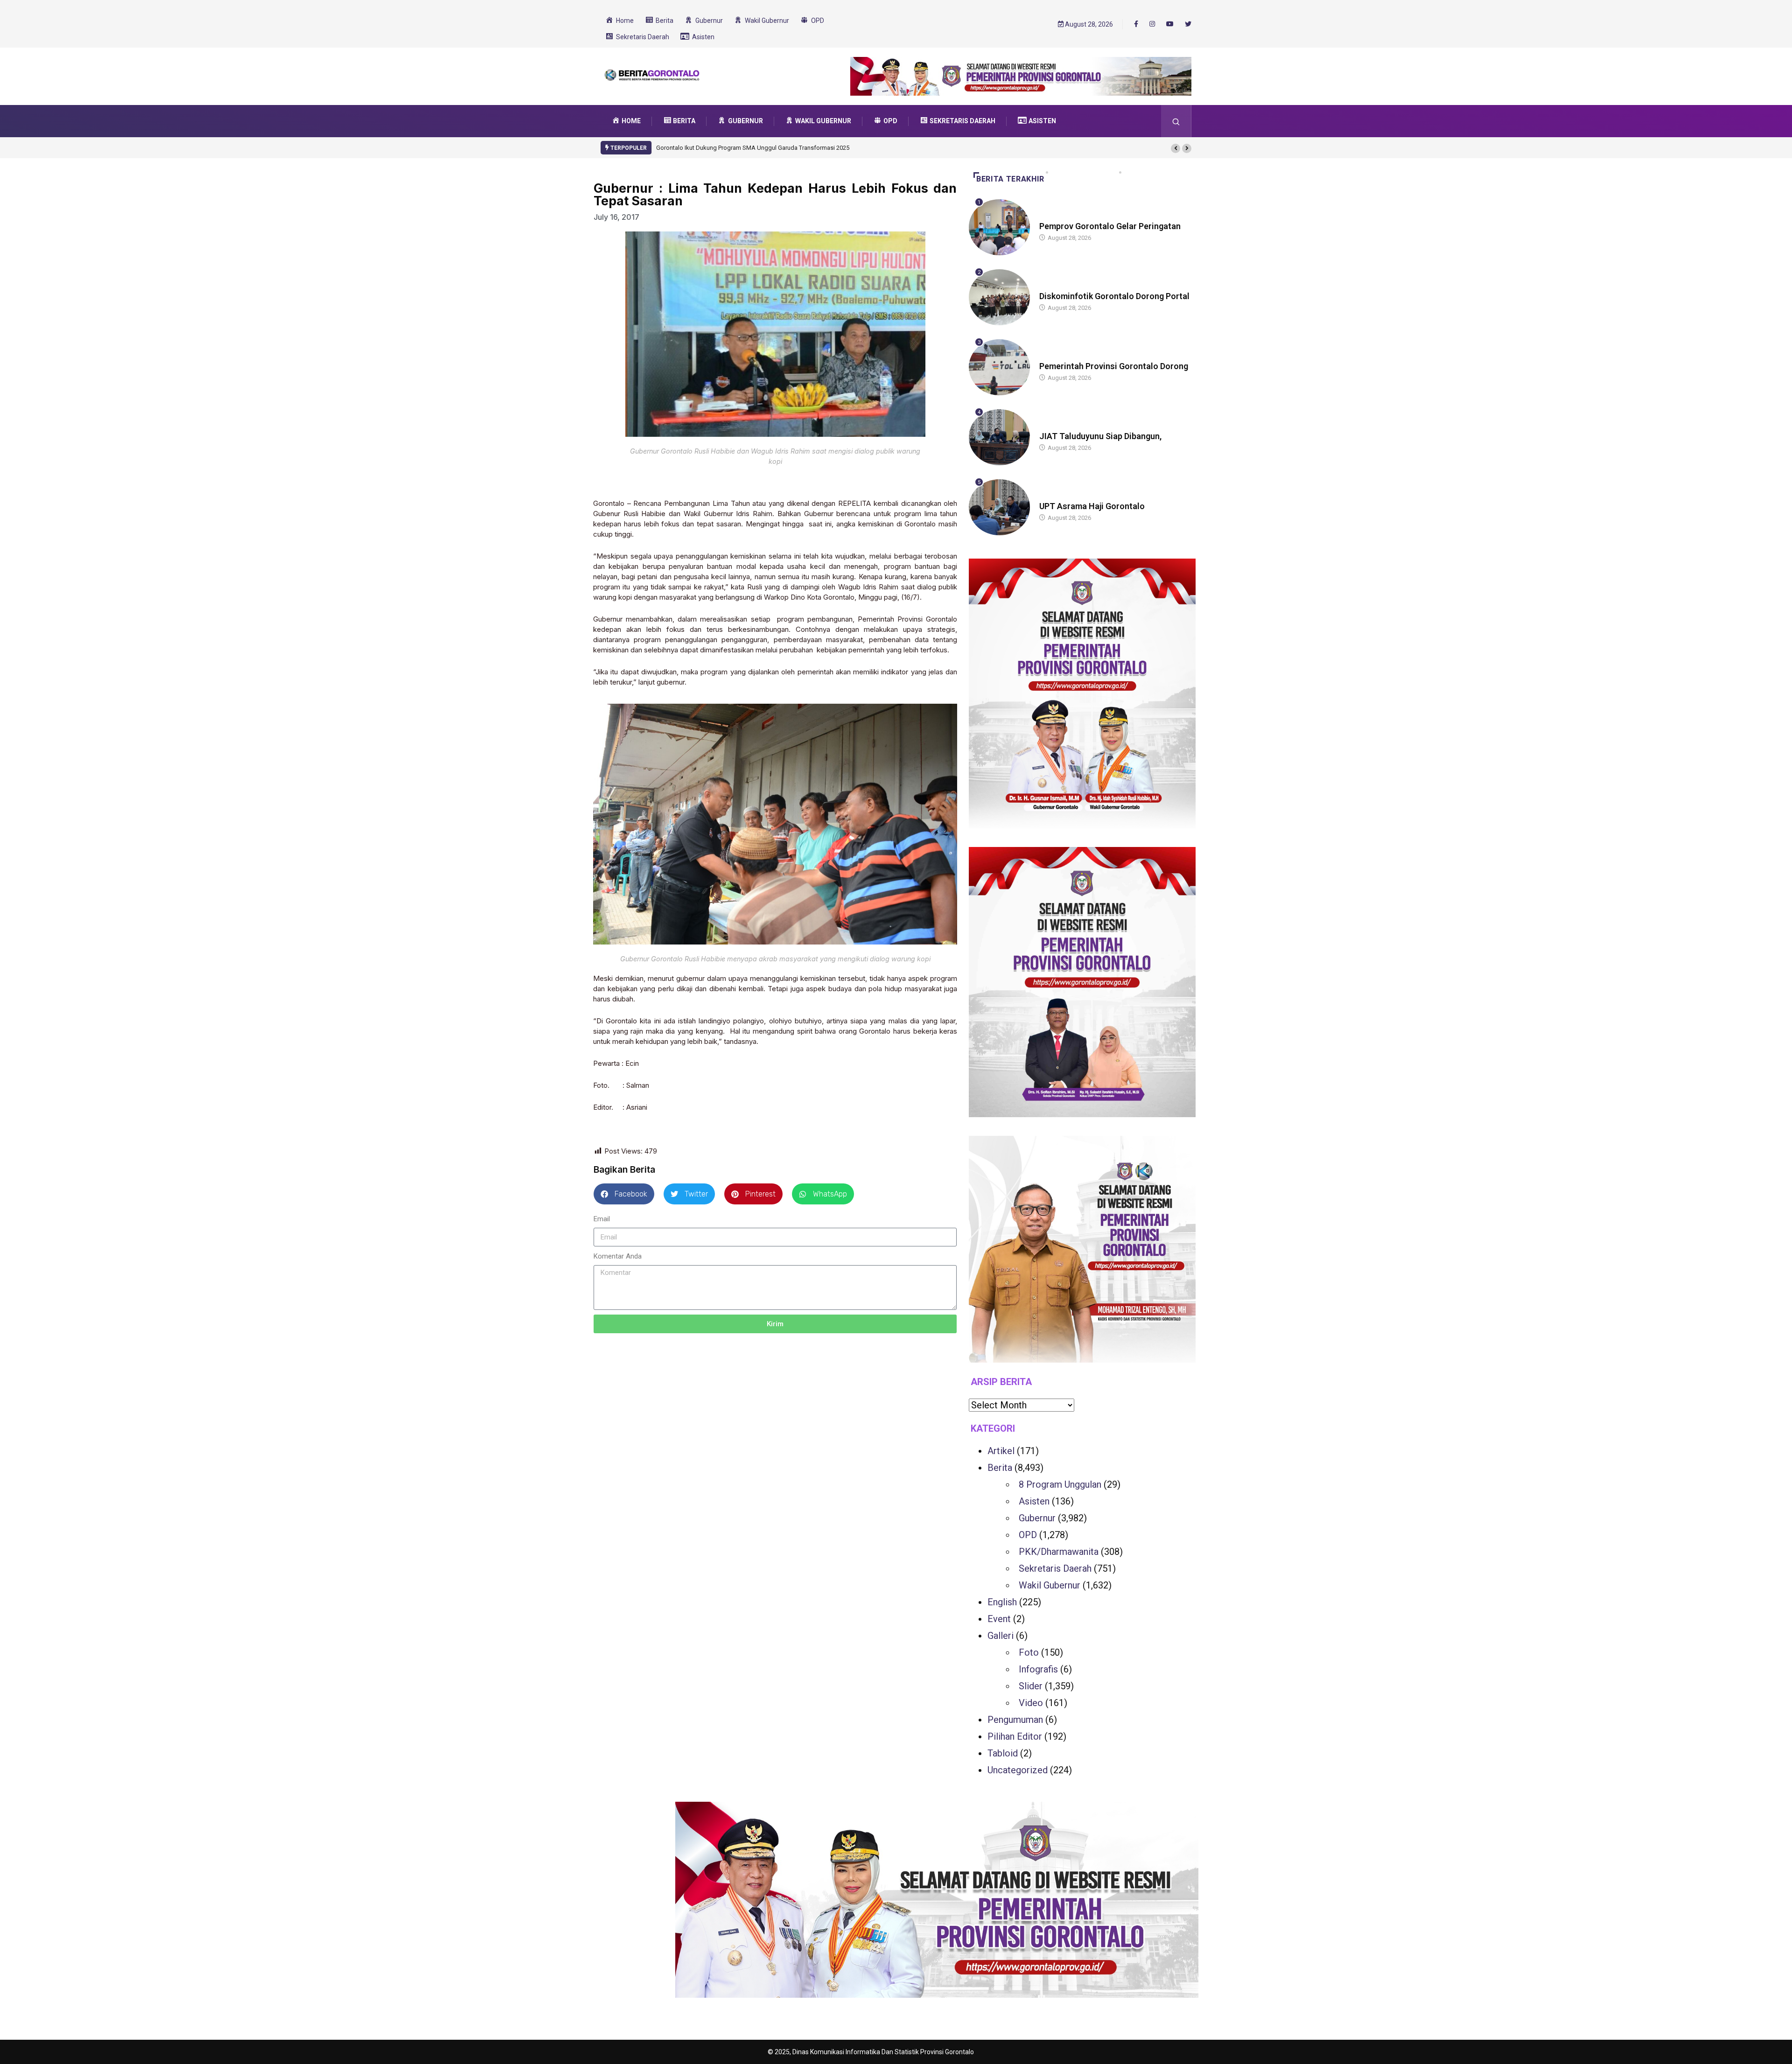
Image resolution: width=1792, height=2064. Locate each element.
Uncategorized (1018, 1770)
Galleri (1001, 1636)
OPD (1028, 1535)
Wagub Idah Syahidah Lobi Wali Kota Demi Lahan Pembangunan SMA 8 (752, 148)
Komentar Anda (618, 1256)
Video (1031, 1703)
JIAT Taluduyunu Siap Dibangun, (1100, 436)
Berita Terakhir (1010, 179)
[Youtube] (1170, 24)
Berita (1048, 217)
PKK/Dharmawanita (1059, 1552)
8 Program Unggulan (1060, 1484)
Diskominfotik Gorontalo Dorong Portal (1114, 296)
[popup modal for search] (1176, 121)
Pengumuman (1015, 1720)
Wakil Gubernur (1050, 1585)
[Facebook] (1136, 24)
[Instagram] (1152, 24)
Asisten (1034, 1501)
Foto (1029, 1652)
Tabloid (1003, 1753)
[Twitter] (1188, 24)
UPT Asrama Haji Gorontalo (1092, 506)
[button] (1176, 148)
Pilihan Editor (1015, 1736)
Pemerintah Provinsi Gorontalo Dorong (1114, 366)
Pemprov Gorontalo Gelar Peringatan (1110, 226)
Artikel (1001, 1451)
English (1002, 1602)
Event (999, 1619)
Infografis (1038, 1669)
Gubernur (1054, 427)
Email (602, 1219)
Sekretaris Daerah (1055, 1568)
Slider (1031, 1686)
